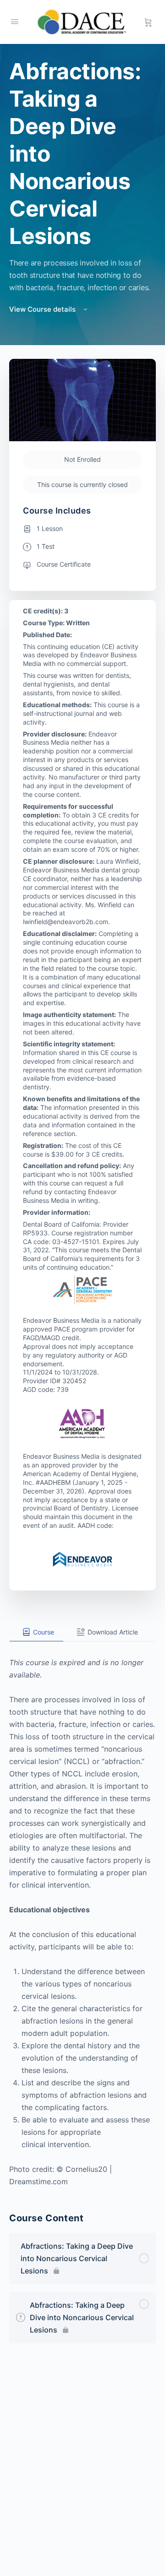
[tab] (36, 1632)
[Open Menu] (15, 21)
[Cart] (148, 22)
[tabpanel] (82, 1915)
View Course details (43, 309)
